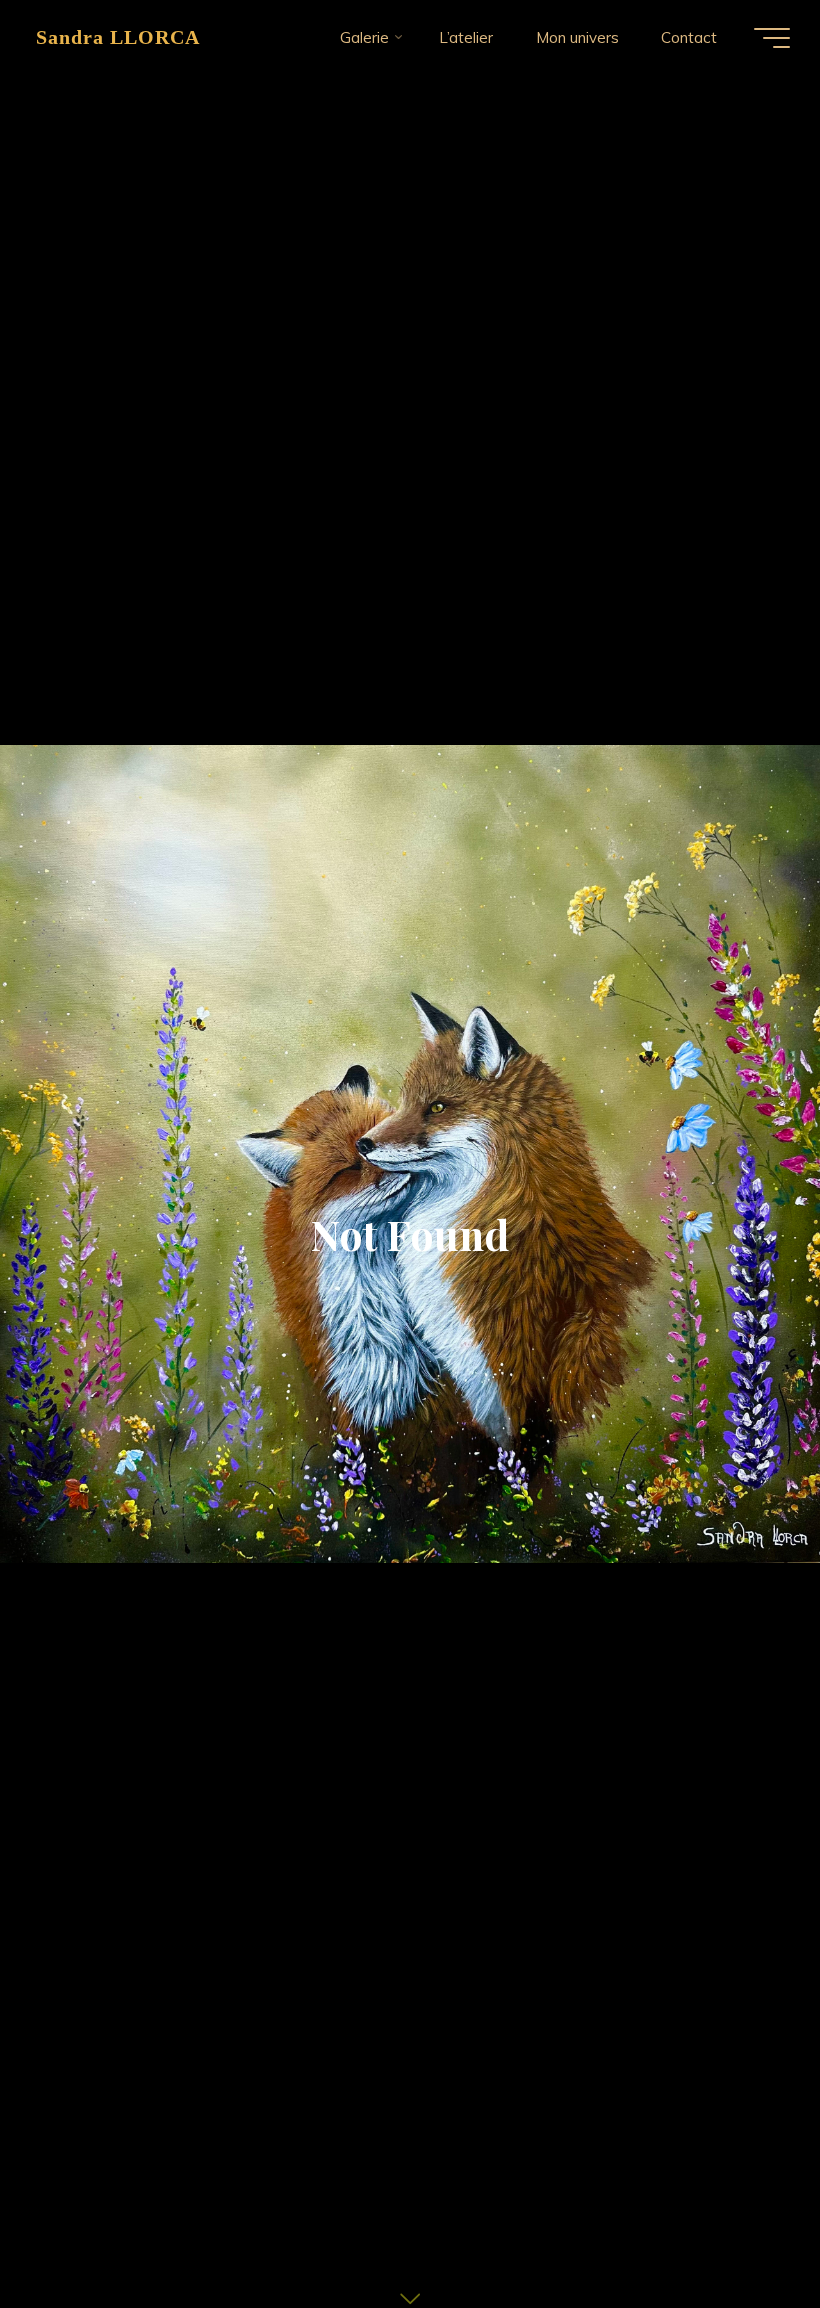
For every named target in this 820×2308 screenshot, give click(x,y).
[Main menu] (772, 38)
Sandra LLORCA (118, 37)
